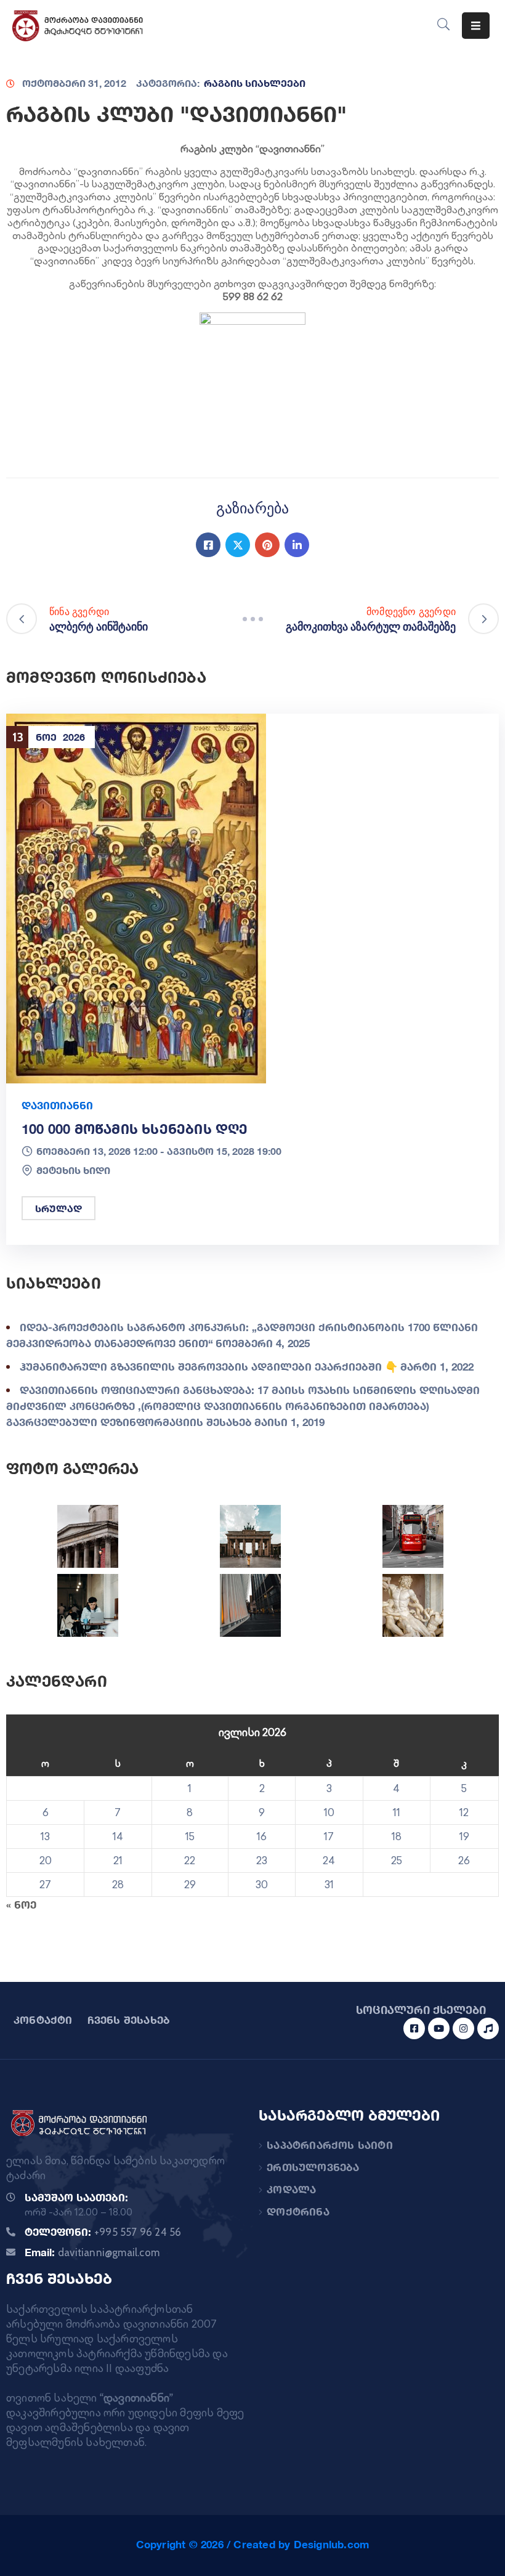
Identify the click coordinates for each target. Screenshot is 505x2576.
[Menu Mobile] (476, 26)
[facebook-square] (414, 2028)
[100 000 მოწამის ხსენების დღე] (136, 898)
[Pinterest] (267, 545)
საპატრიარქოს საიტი (330, 2145)
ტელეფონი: (103, 2232)
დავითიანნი (57, 1105)
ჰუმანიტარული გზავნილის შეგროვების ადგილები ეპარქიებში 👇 (209, 1367)
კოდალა (291, 2189)
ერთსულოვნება (313, 2167)
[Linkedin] (297, 545)
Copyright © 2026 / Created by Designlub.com (253, 2544)
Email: (92, 2252)
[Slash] (252, 619)
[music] (488, 2028)
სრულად (59, 1208)
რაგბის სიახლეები (255, 83)
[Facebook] (208, 545)
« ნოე (21, 1905)
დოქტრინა (298, 2211)
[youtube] (439, 2028)
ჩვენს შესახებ (129, 2020)
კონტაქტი (43, 2020)
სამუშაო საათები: (76, 2197)
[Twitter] (238, 545)
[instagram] (463, 2028)
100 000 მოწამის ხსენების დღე (135, 1129)
